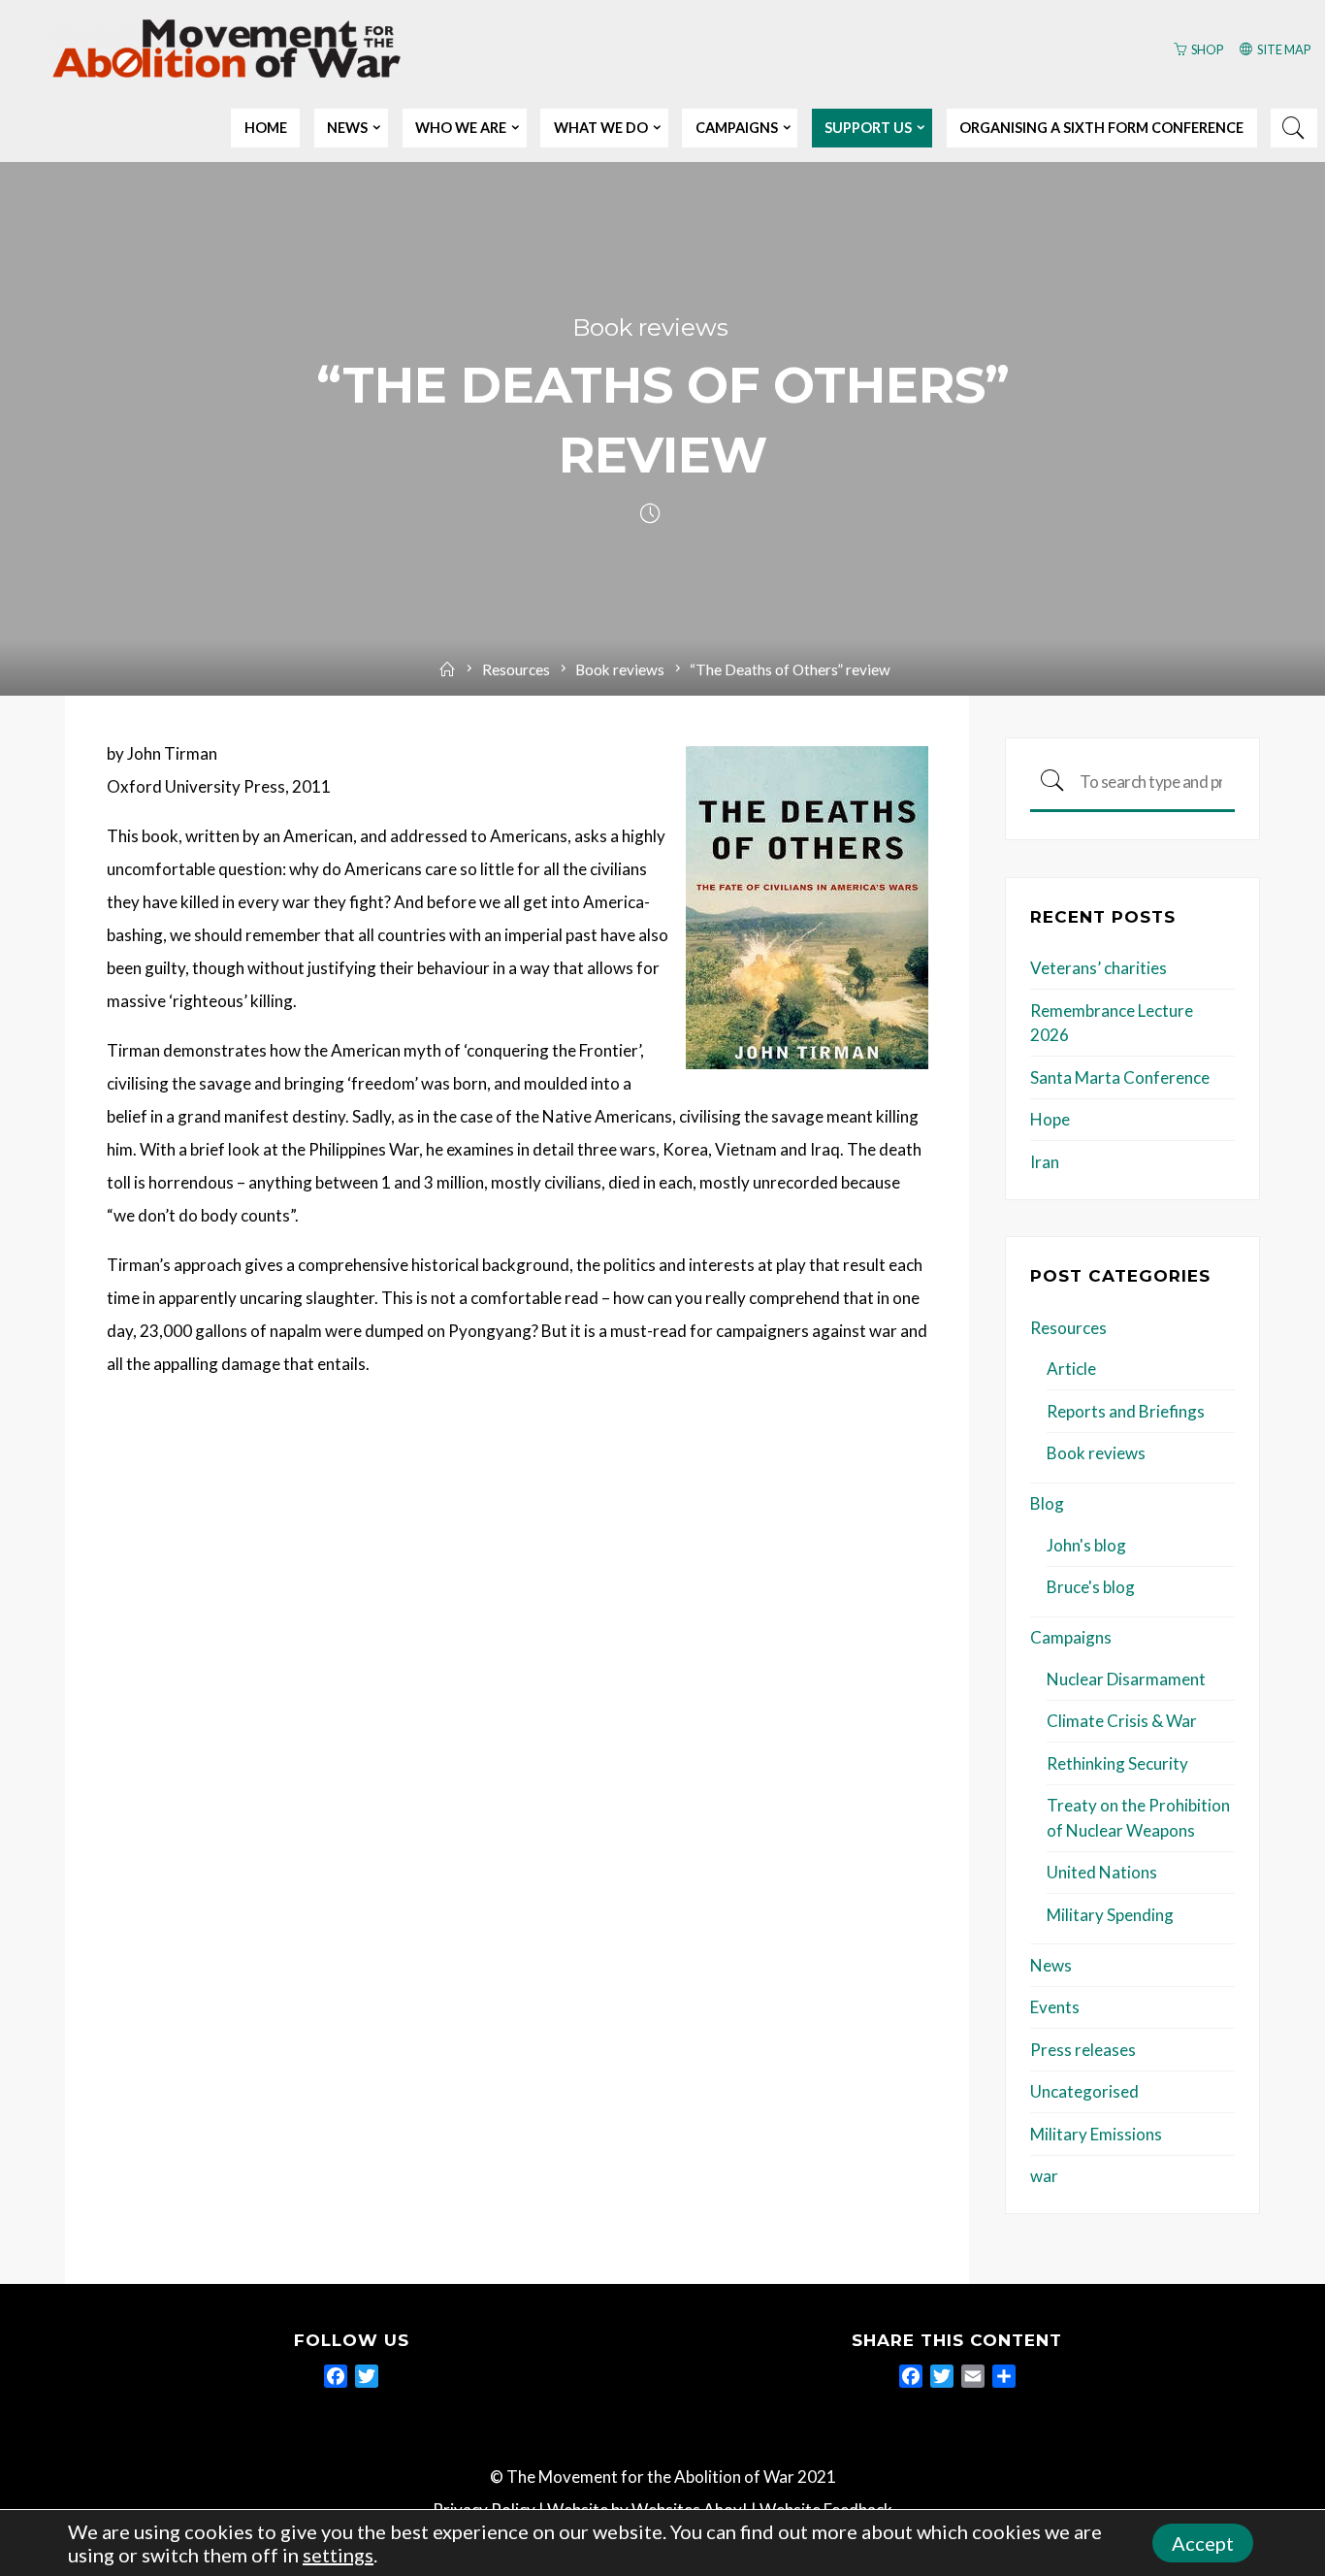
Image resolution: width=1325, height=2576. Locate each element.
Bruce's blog (1091, 1587)
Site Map (1284, 49)
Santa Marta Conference (1120, 1077)
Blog (1047, 1503)
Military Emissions (1096, 2134)
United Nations (1102, 1872)
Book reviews (650, 327)
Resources (516, 669)
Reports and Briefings (1126, 1411)
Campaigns (1071, 1637)
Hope (1050, 1119)
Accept (1203, 2543)
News (1051, 1965)
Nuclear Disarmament (1126, 1679)
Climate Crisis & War (1122, 1721)
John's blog (1086, 1545)
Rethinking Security (1117, 1763)
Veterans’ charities (1099, 968)
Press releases (1083, 2050)
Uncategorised (1084, 2091)
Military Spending (1110, 1915)
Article (1071, 1369)
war (1044, 2176)
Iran (1045, 1162)
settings (338, 2555)
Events (1055, 2007)
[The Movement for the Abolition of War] (226, 46)
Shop (1207, 49)
